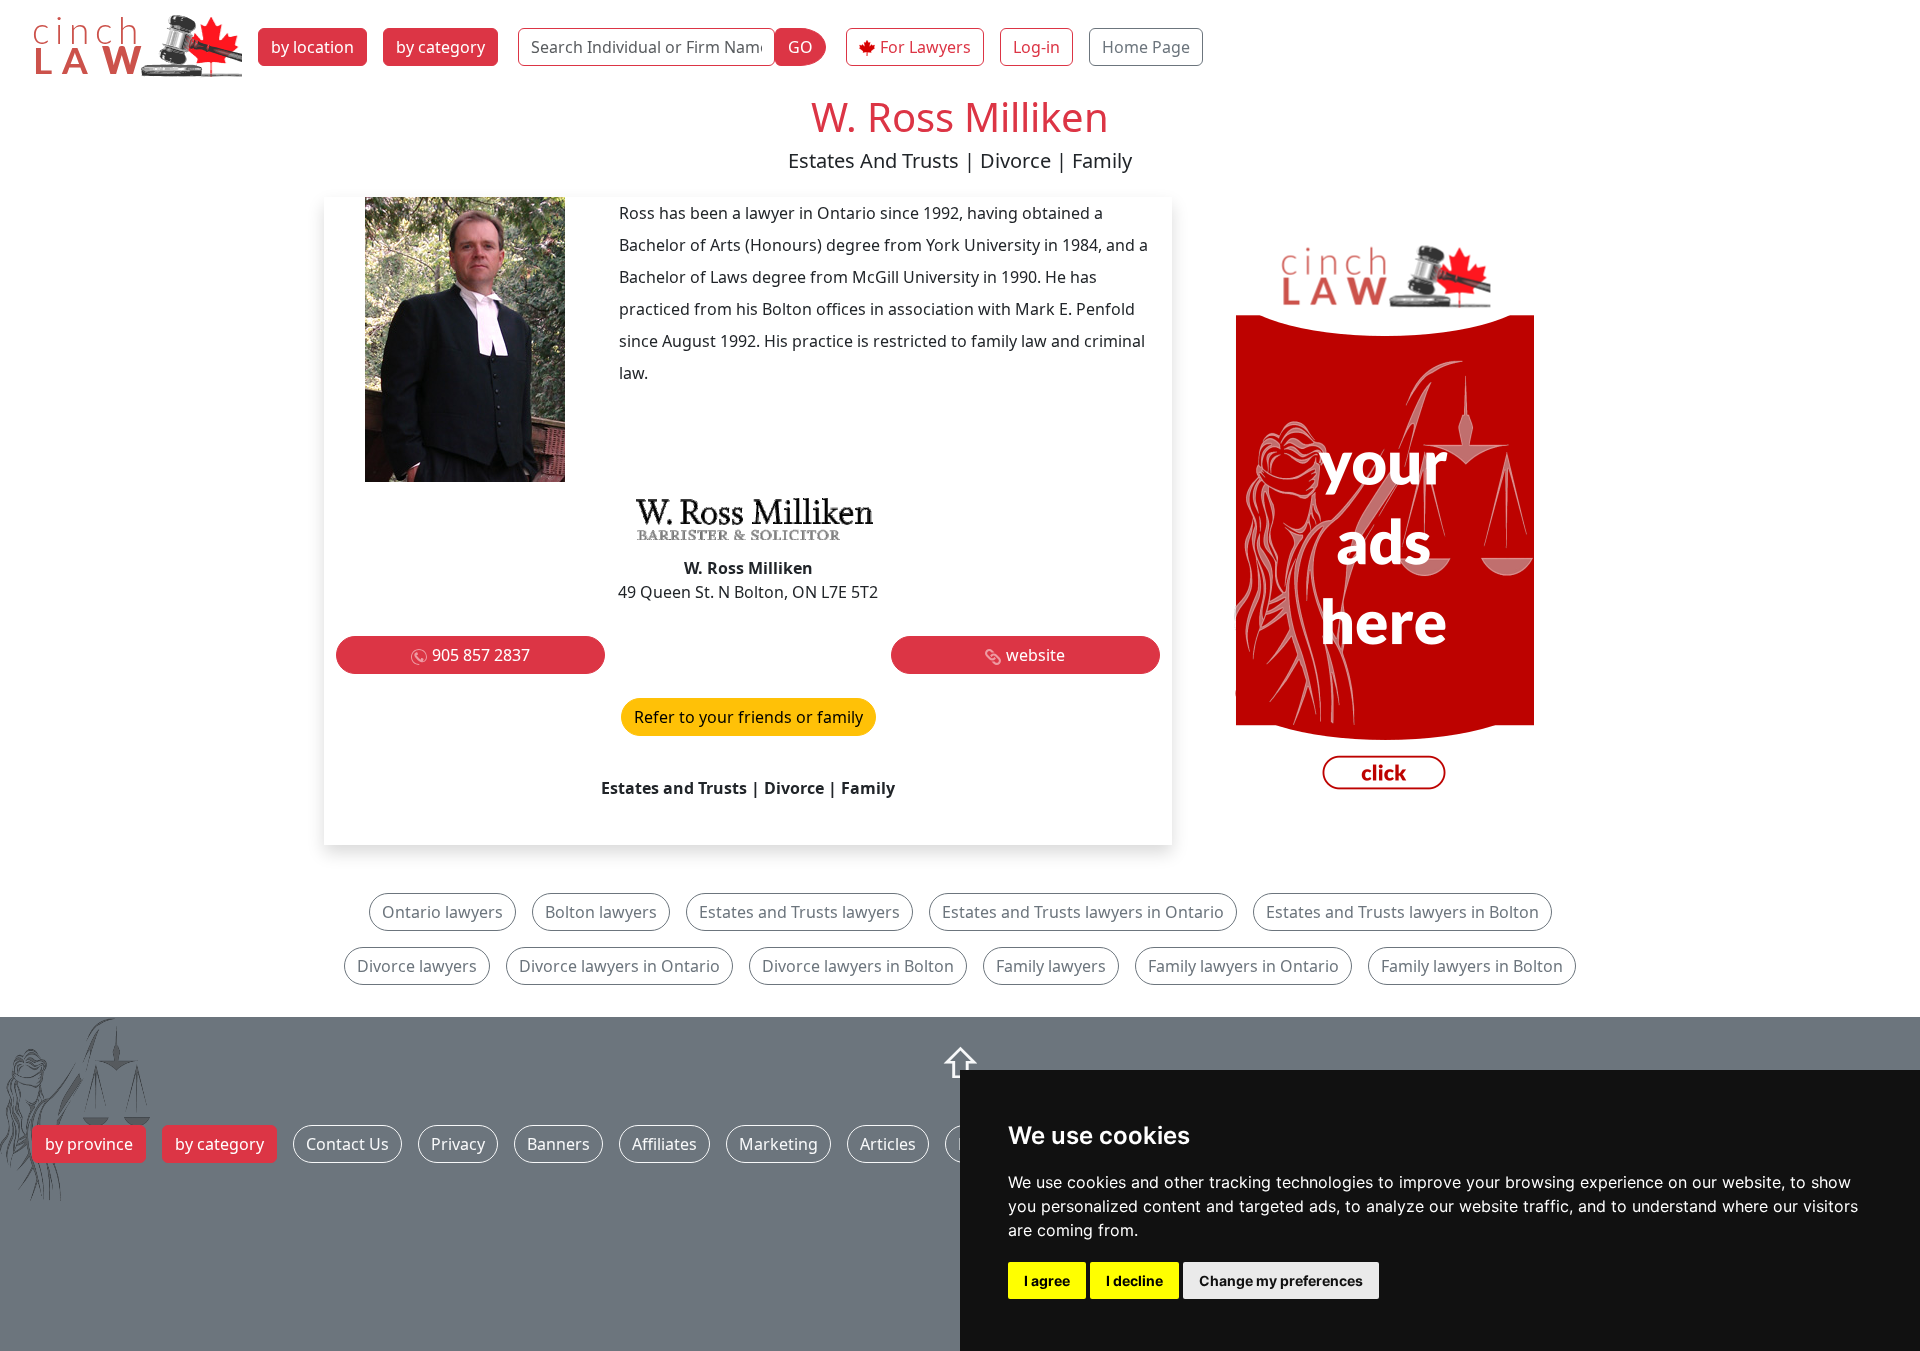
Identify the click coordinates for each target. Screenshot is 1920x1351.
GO (800, 47)
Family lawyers (1051, 966)
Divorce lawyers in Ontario (619, 966)
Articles (888, 1144)
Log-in (1036, 47)
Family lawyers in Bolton (1472, 966)
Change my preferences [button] (1281, 1280)
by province (89, 1144)
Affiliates (664, 1144)
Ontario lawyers (442, 912)
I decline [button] (1134, 1280)
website (1035, 655)
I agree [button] (1047, 1280)
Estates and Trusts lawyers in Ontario (1083, 912)
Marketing (778, 1144)
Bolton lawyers (601, 912)
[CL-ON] (1384, 519)
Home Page (1146, 47)
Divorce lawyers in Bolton (858, 966)
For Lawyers (925, 47)
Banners (558, 1144)
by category (440, 47)
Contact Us (347, 1144)
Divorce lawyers (417, 966)
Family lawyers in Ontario (1243, 966)
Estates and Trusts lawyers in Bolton (1402, 912)
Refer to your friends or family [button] (748, 717)
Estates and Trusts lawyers (799, 912)
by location (312, 47)
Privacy (458, 1144)
